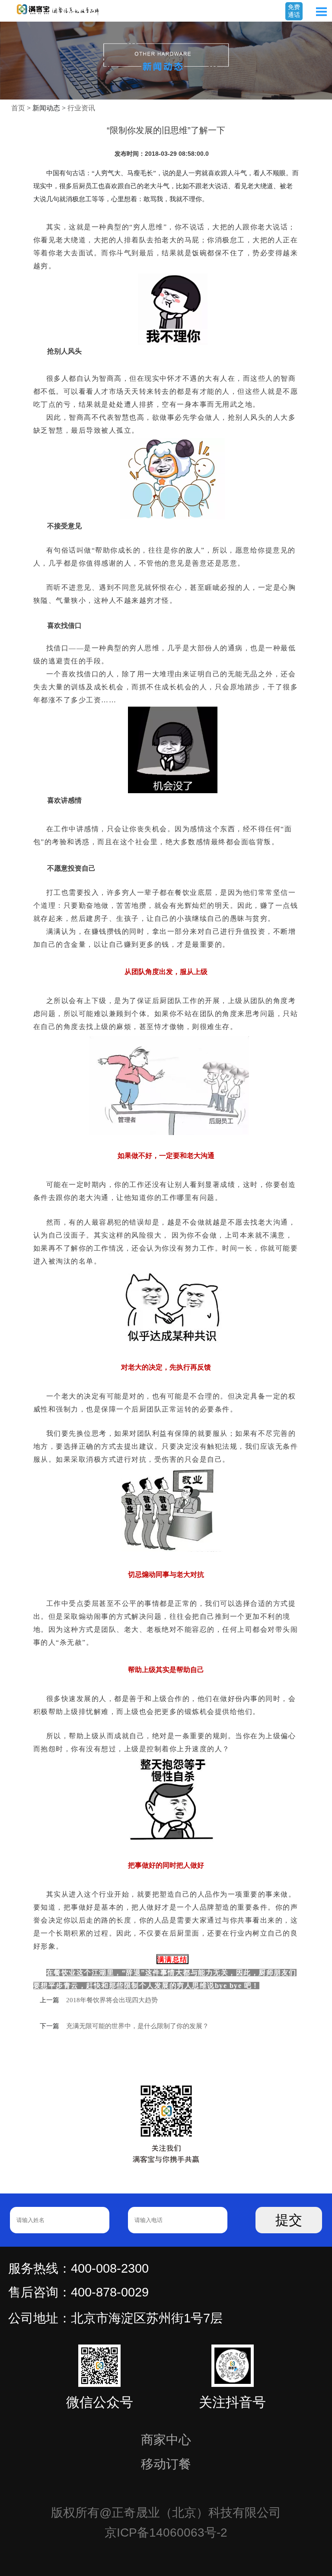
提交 (289, 2220)
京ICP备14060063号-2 (166, 2533)
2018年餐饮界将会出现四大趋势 (112, 2000)
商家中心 (166, 2440)
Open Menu (321, 12)
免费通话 (294, 11)
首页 (18, 108)
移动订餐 (166, 2464)
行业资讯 (81, 108)
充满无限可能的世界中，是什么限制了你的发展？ (137, 2026)
